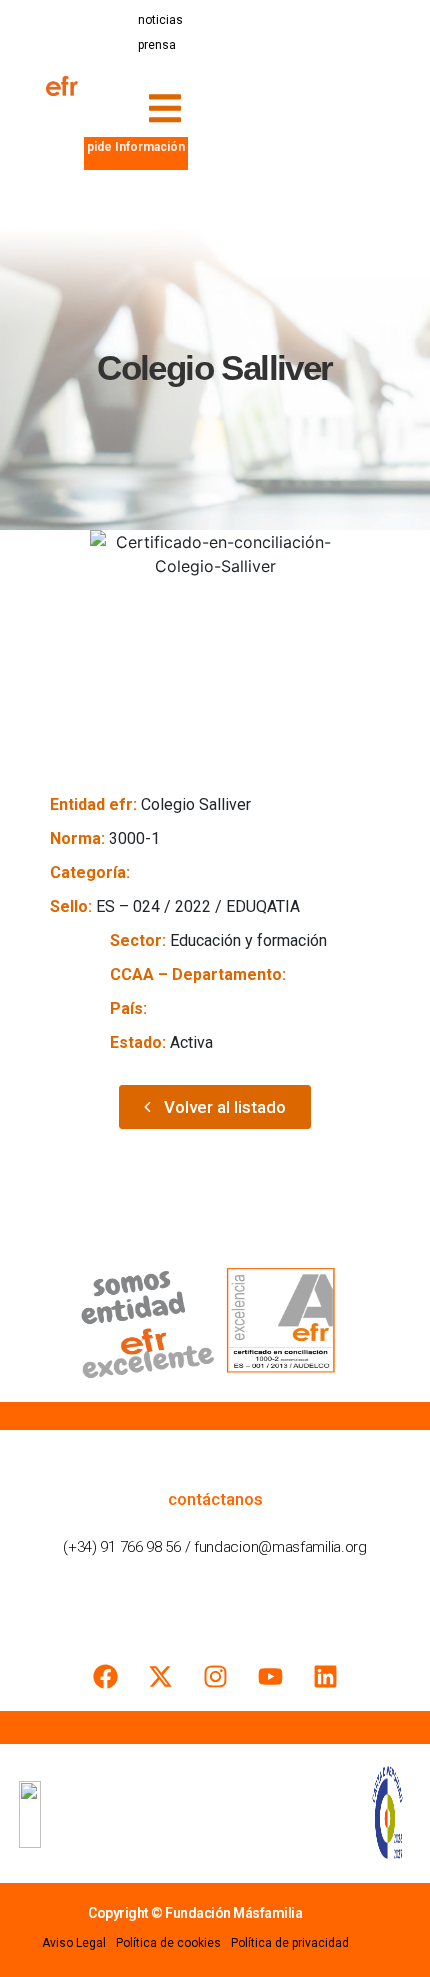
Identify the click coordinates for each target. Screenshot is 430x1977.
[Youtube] (270, 1676)
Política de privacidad (290, 1943)
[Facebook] (105, 1676)
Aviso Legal (74, 1943)
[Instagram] (215, 1676)
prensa (157, 45)
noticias (160, 20)
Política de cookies (168, 1943)
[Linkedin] (325, 1676)
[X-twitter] (160, 1676)
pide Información (136, 147)
